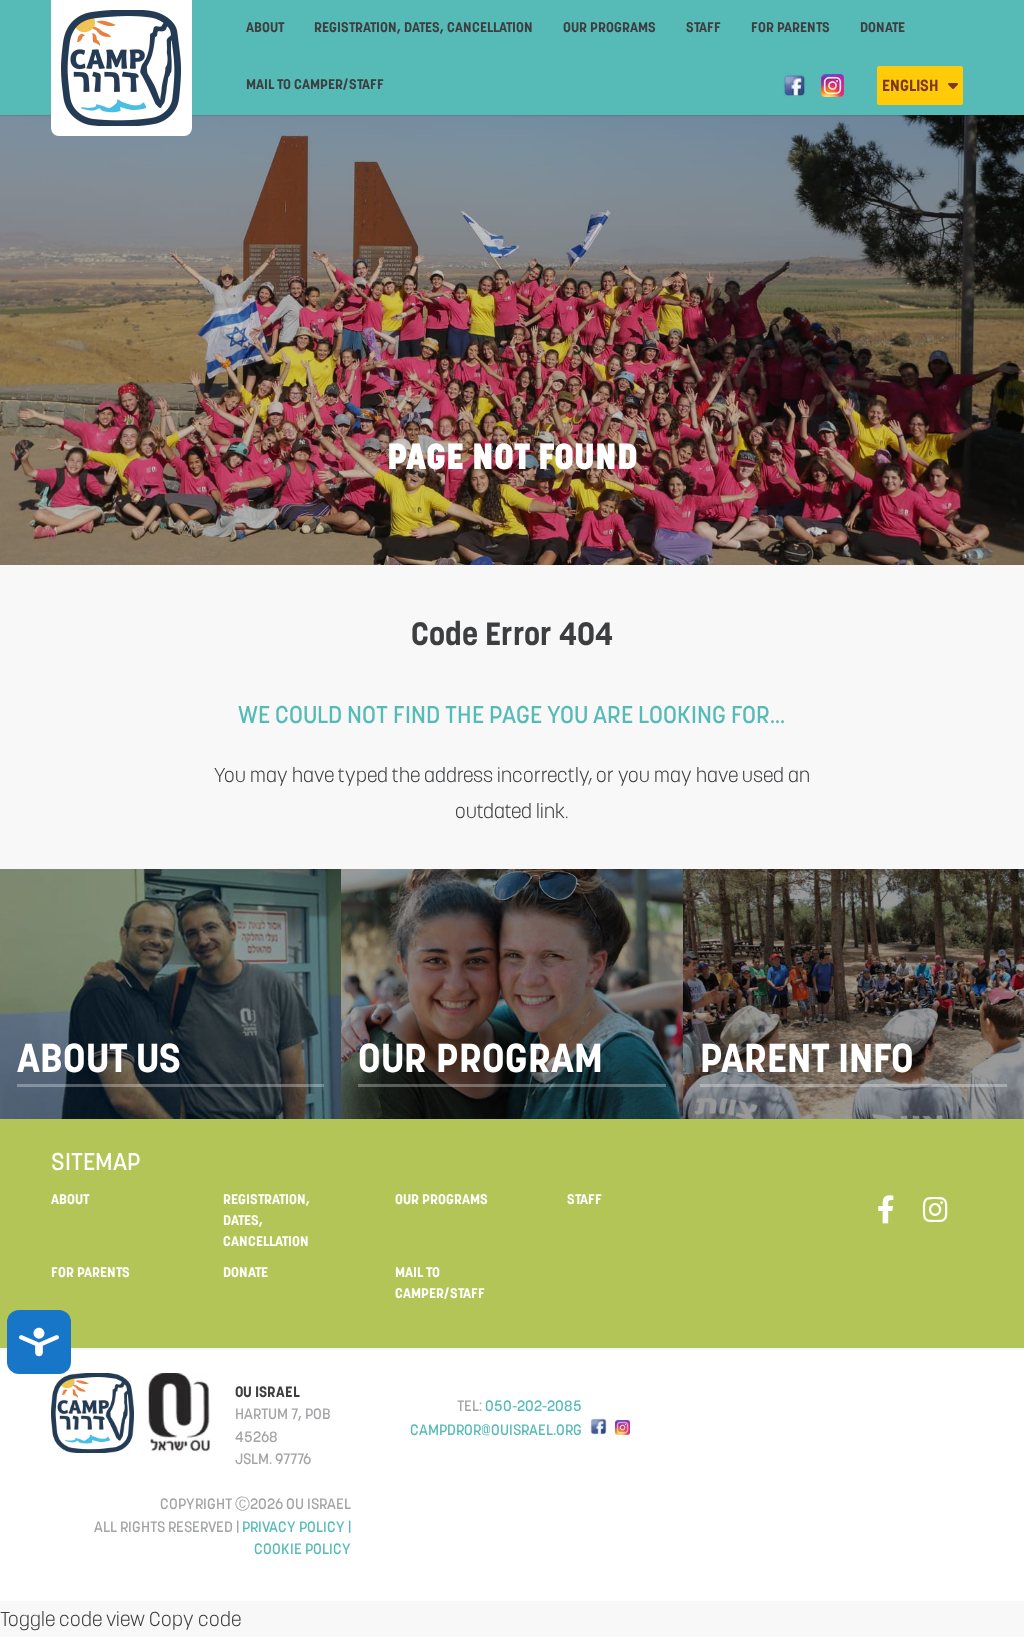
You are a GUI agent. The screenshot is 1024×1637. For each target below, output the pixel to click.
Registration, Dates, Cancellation (423, 27)
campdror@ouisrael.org (496, 1429)
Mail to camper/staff (315, 84)
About (265, 27)
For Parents (790, 27)
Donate (882, 27)
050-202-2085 (533, 1405)
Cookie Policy (302, 1548)
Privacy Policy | (296, 1526)
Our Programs (609, 27)
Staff (703, 27)
